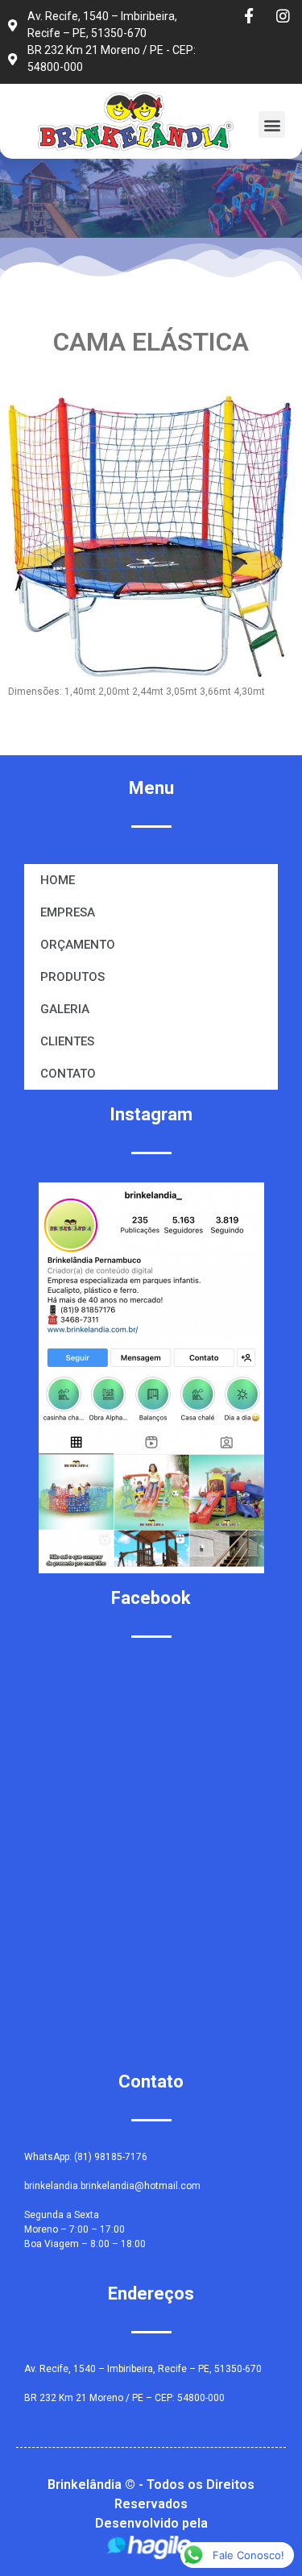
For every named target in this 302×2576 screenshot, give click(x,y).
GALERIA (65, 1009)
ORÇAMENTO (78, 945)
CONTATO (68, 1074)
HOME (58, 880)
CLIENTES (67, 1041)
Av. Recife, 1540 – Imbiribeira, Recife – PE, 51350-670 (143, 2369)
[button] (272, 125)
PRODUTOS (72, 977)
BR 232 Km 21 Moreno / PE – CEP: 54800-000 (124, 2398)
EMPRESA (68, 912)
